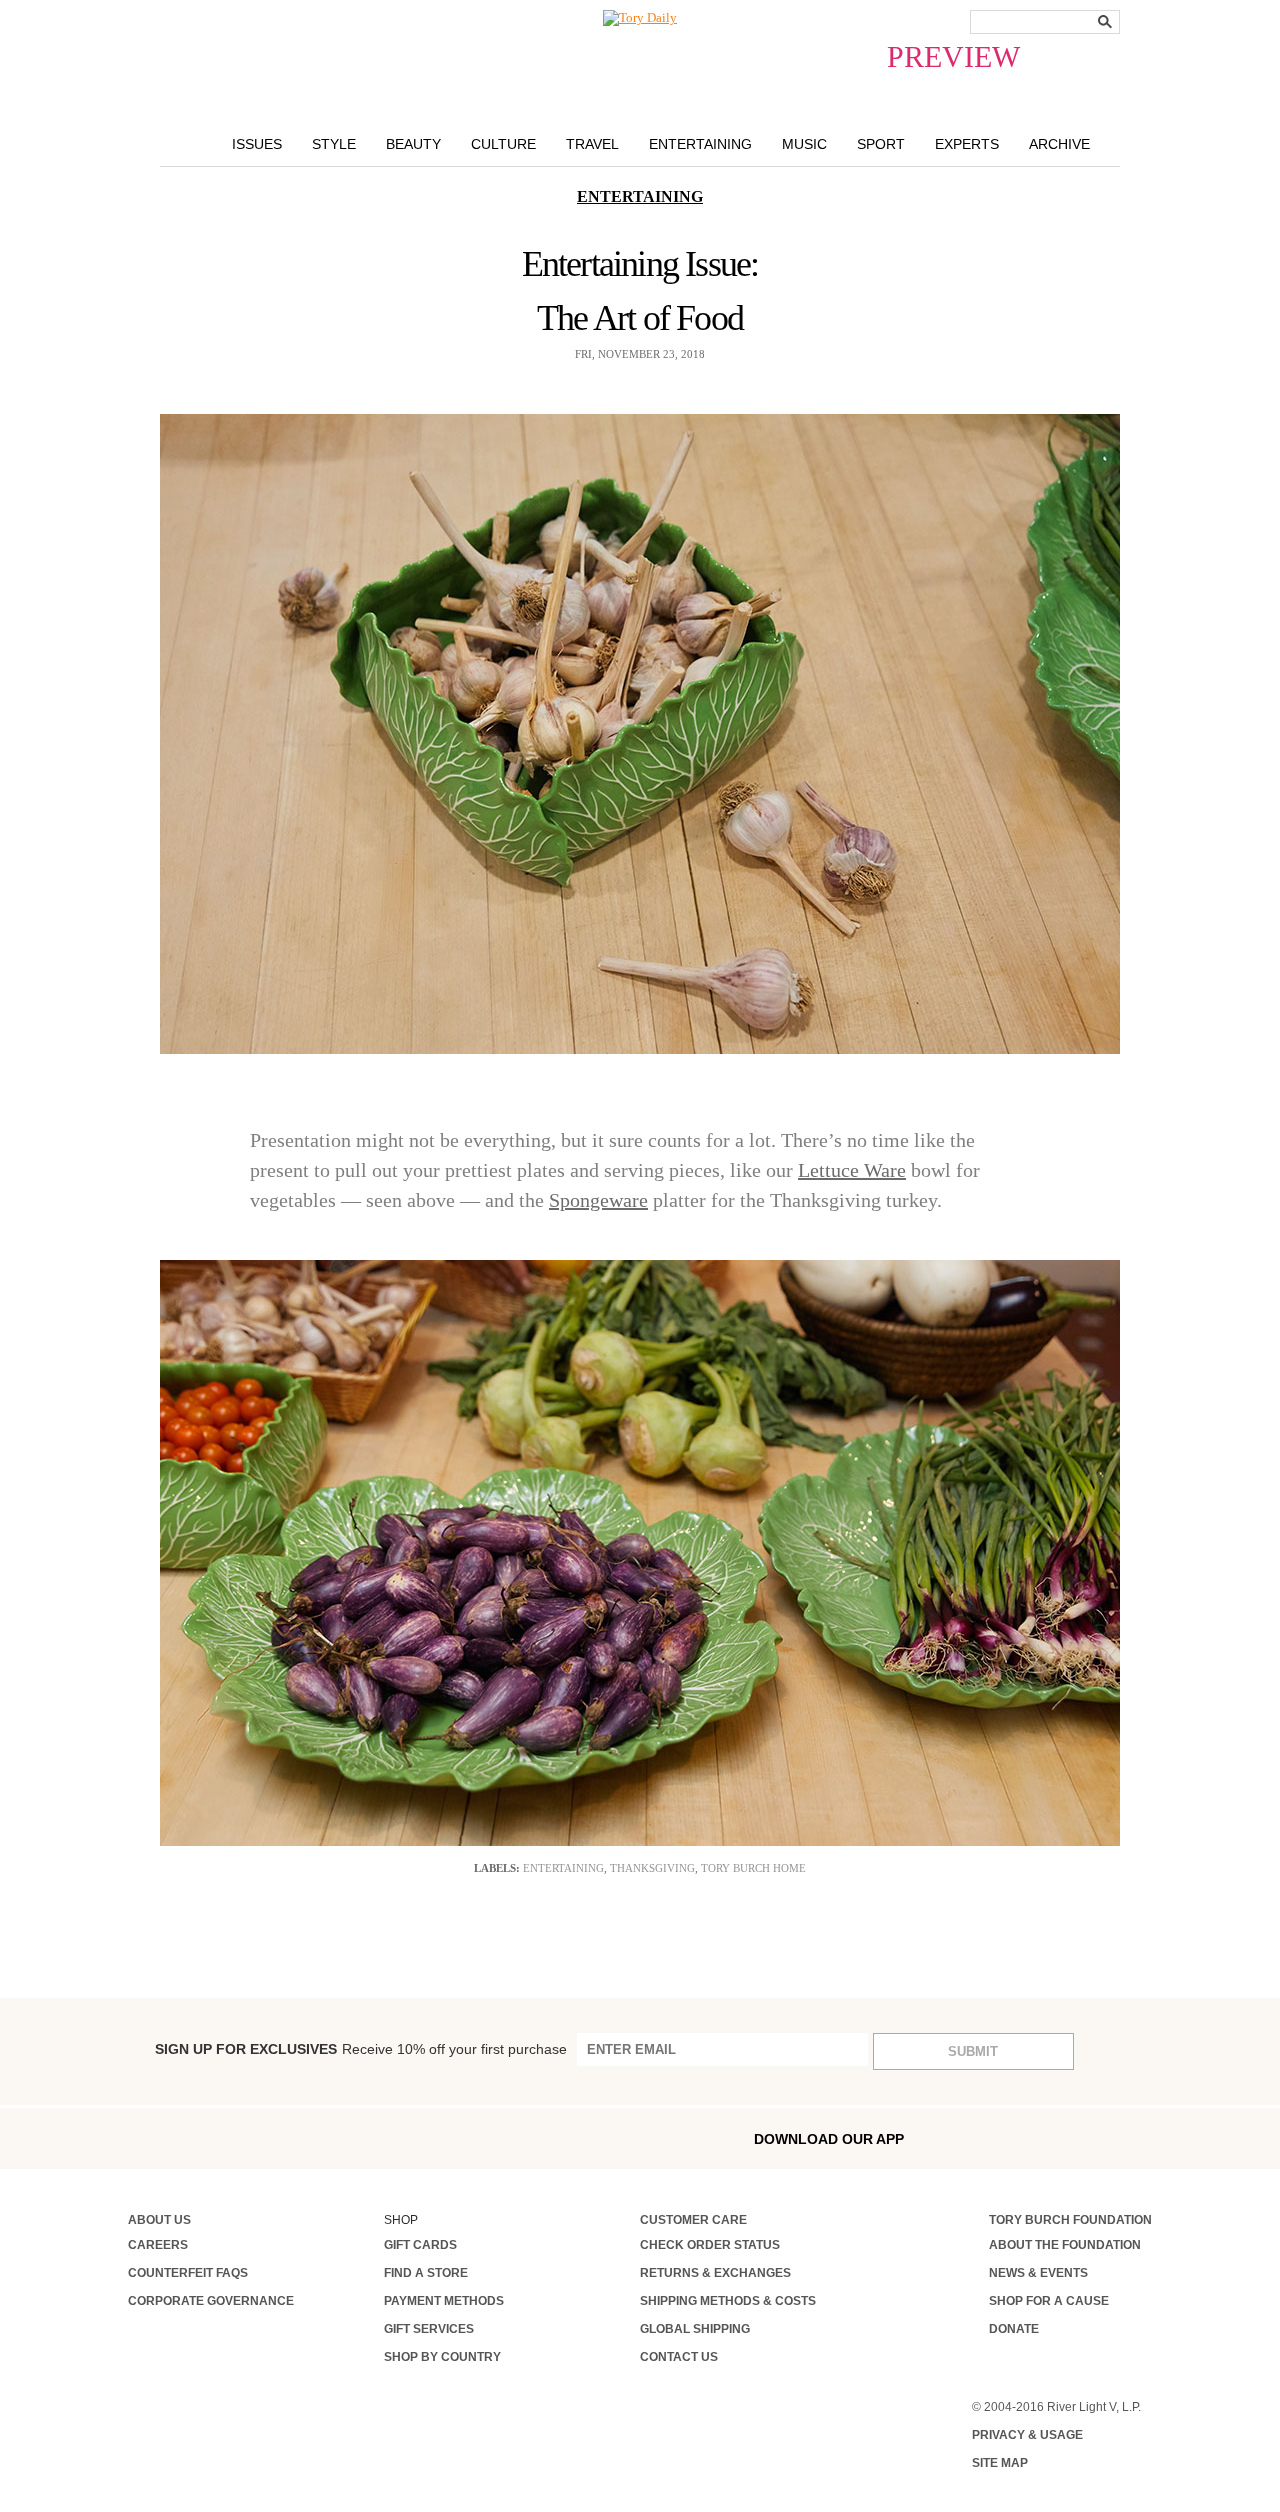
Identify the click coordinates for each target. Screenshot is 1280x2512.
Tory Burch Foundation (1070, 2220)
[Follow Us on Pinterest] (347, 2137)
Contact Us (679, 2357)
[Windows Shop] (1137, 2138)
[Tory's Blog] (438, 2143)
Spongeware (598, 1200)
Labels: (497, 1868)
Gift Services (429, 2329)
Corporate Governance (211, 2301)
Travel (592, 144)
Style (334, 144)
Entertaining (700, 144)
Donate (1014, 2329)
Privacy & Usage (1027, 2435)
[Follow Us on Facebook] (135, 2137)
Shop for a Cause (1049, 2301)
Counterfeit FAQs (188, 2273)
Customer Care (693, 2220)
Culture (503, 144)
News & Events (1038, 2273)
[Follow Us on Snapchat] (220, 2138)
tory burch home (753, 1868)
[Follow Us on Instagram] (177, 2137)
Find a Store (426, 2273)
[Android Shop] (1094, 2138)
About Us (159, 2220)
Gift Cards (420, 2245)
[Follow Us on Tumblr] (263, 2137)
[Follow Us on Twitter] (305, 2137)
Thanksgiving (652, 1868)
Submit (973, 2051)
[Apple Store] (1051, 2137)
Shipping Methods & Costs (728, 2301)
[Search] (1105, 21)
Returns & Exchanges (715, 2273)
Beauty (413, 144)
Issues (257, 144)
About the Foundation (1065, 2245)
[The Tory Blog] (640, 18)
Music (804, 144)
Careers (158, 2245)
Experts (967, 144)
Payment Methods (444, 2301)
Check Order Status (710, 2245)
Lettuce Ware (852, 1170)
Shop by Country (442, 2357)
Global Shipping (695, 2329)
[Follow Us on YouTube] (390, 2140)
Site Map (1000, 2463)
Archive (1059, 144)
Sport (881, 144)
